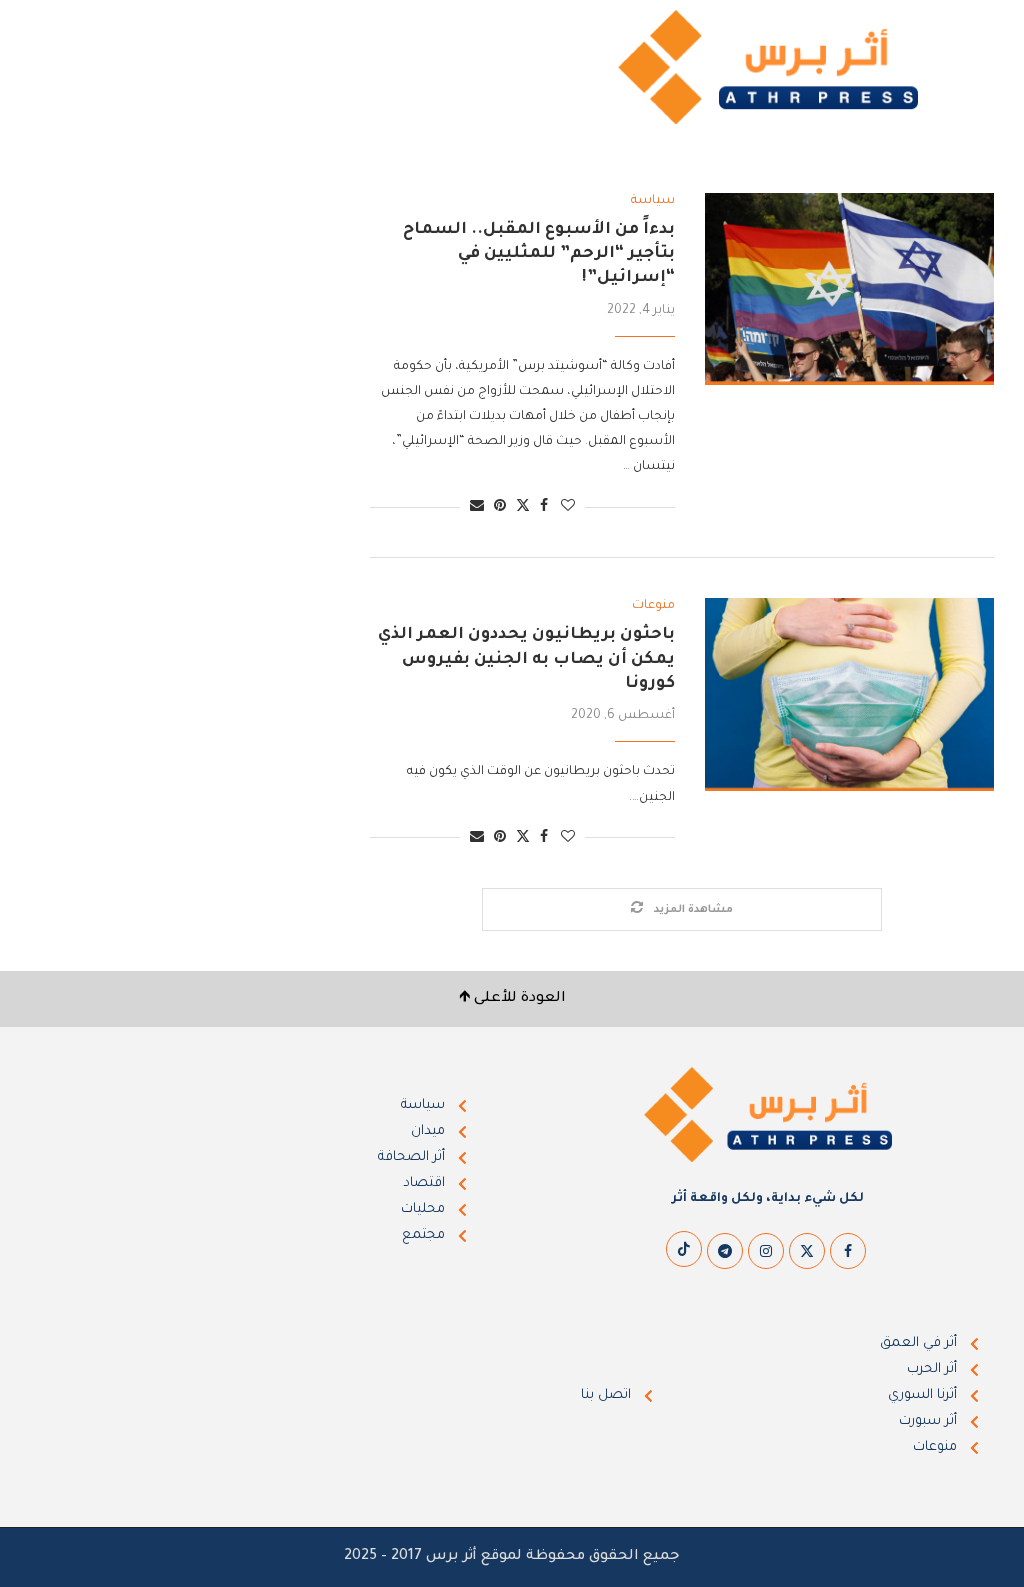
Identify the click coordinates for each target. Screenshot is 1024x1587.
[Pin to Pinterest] (500, 507)
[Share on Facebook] (544, 507)
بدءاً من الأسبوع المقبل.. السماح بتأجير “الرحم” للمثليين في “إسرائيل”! (539, 254)
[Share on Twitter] (523, 506)
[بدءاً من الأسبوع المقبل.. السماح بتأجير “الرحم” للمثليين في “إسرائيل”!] (849, 289)
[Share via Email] (477, 507)
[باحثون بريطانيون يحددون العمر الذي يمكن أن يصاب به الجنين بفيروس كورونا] (849, 694)
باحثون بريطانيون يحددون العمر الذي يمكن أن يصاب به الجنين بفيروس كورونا (526, 659)
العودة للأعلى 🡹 (512, 999)
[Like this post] (568, 507)
